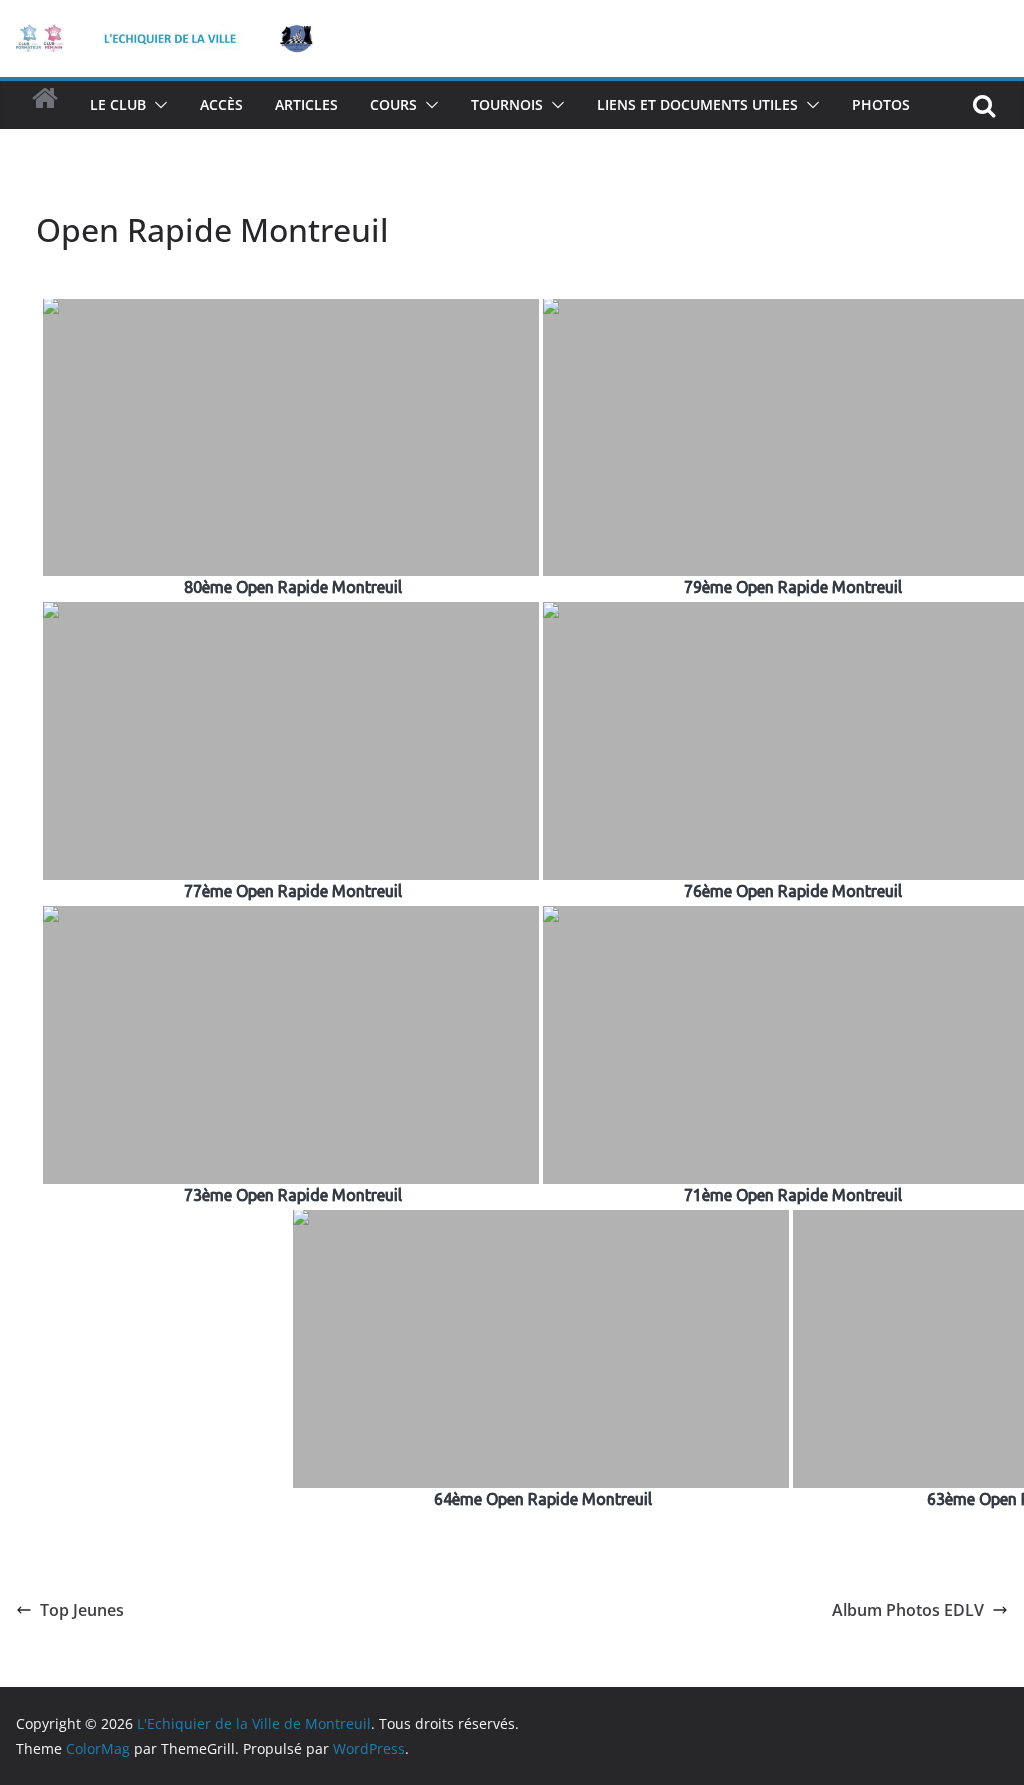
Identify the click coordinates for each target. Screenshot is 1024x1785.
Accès (221, 104)
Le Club (118, 104)
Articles (306, 104)
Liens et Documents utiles (697, 104)
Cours (393, 104)
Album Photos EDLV (908, 1610)
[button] (157, 105)
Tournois (507, 104)
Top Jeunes (82, 1610)
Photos (881, 104)
